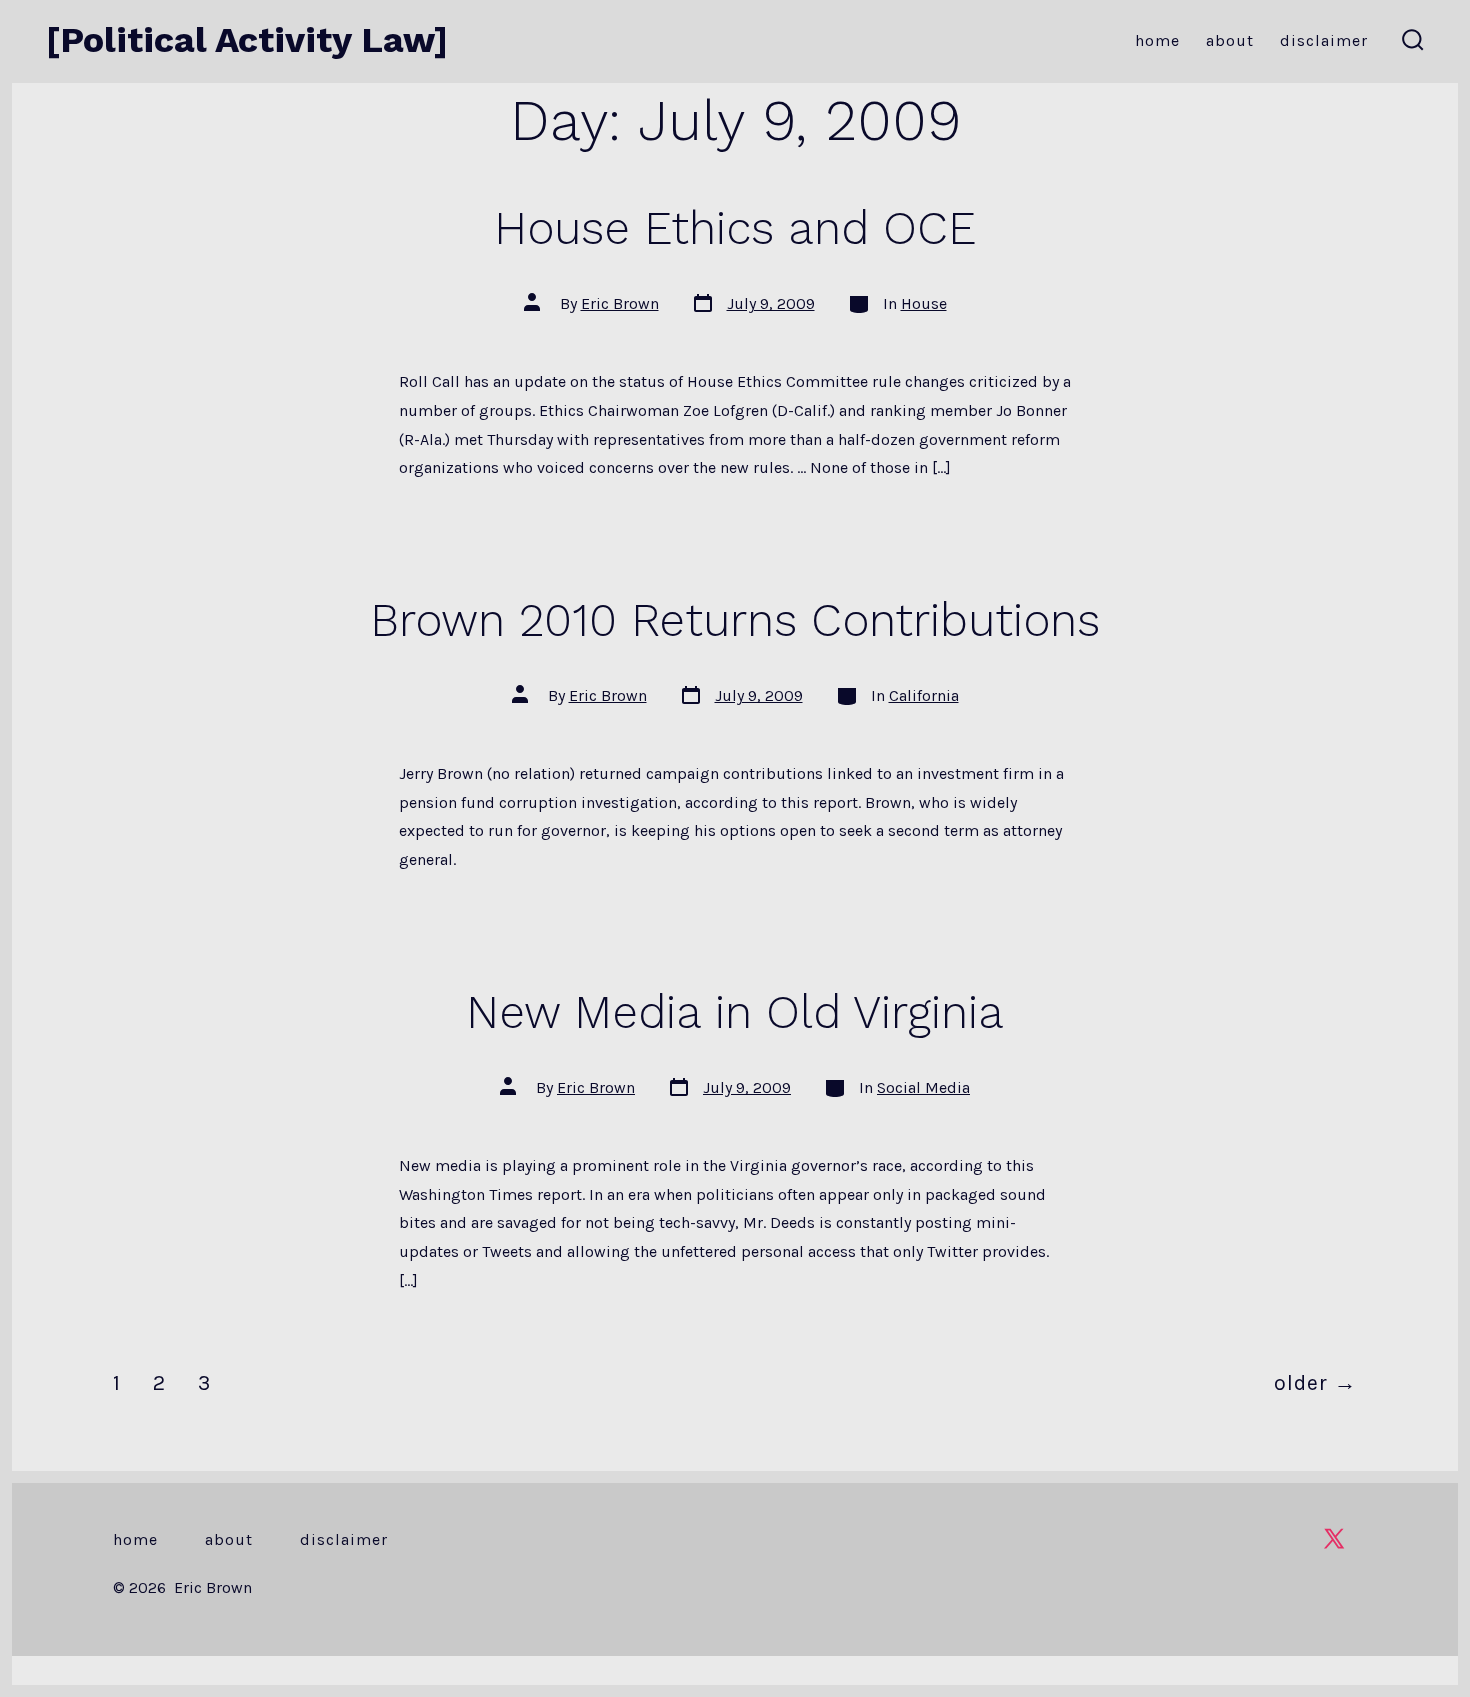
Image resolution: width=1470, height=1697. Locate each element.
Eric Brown (620, 303)
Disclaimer (1324, 40)
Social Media (923, 1087)
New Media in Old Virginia (735, 1012)
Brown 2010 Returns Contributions (735, 620)
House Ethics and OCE (735, 228)
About (1230, 40)
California (924, 695)
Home (1157, 40)
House (924, 303)
